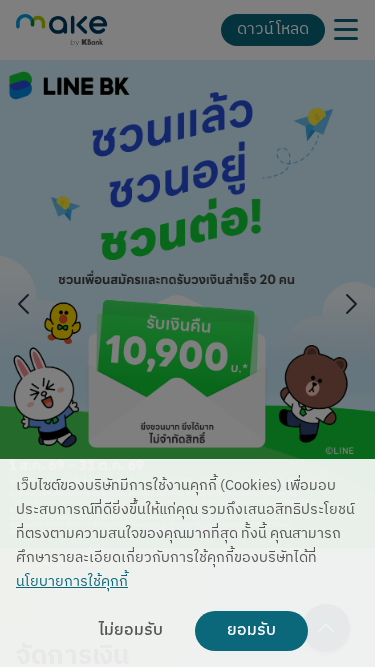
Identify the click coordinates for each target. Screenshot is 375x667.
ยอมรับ (251, 631)
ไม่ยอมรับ (131, 631)
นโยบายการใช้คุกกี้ (72, 582)
